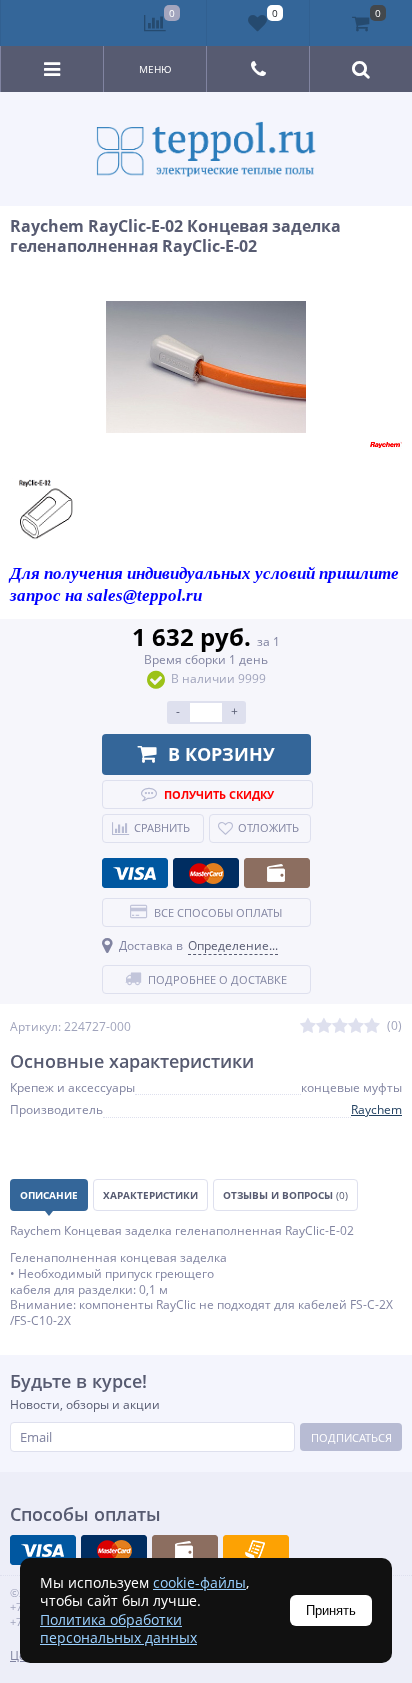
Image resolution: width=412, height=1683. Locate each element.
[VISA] (135, 873)
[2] (324, 1026)
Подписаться (351, 1437)
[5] (372, 1026)
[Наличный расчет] (277, 873)
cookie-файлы (199, 1582)
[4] (356, 1026)
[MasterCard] (206, 873)
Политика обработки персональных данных (118, 1628)
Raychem (376, 1109)
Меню (155, 69)
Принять (331, 1610)
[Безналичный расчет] (256, 1550)
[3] (340, 1026)
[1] (308, 1026)
